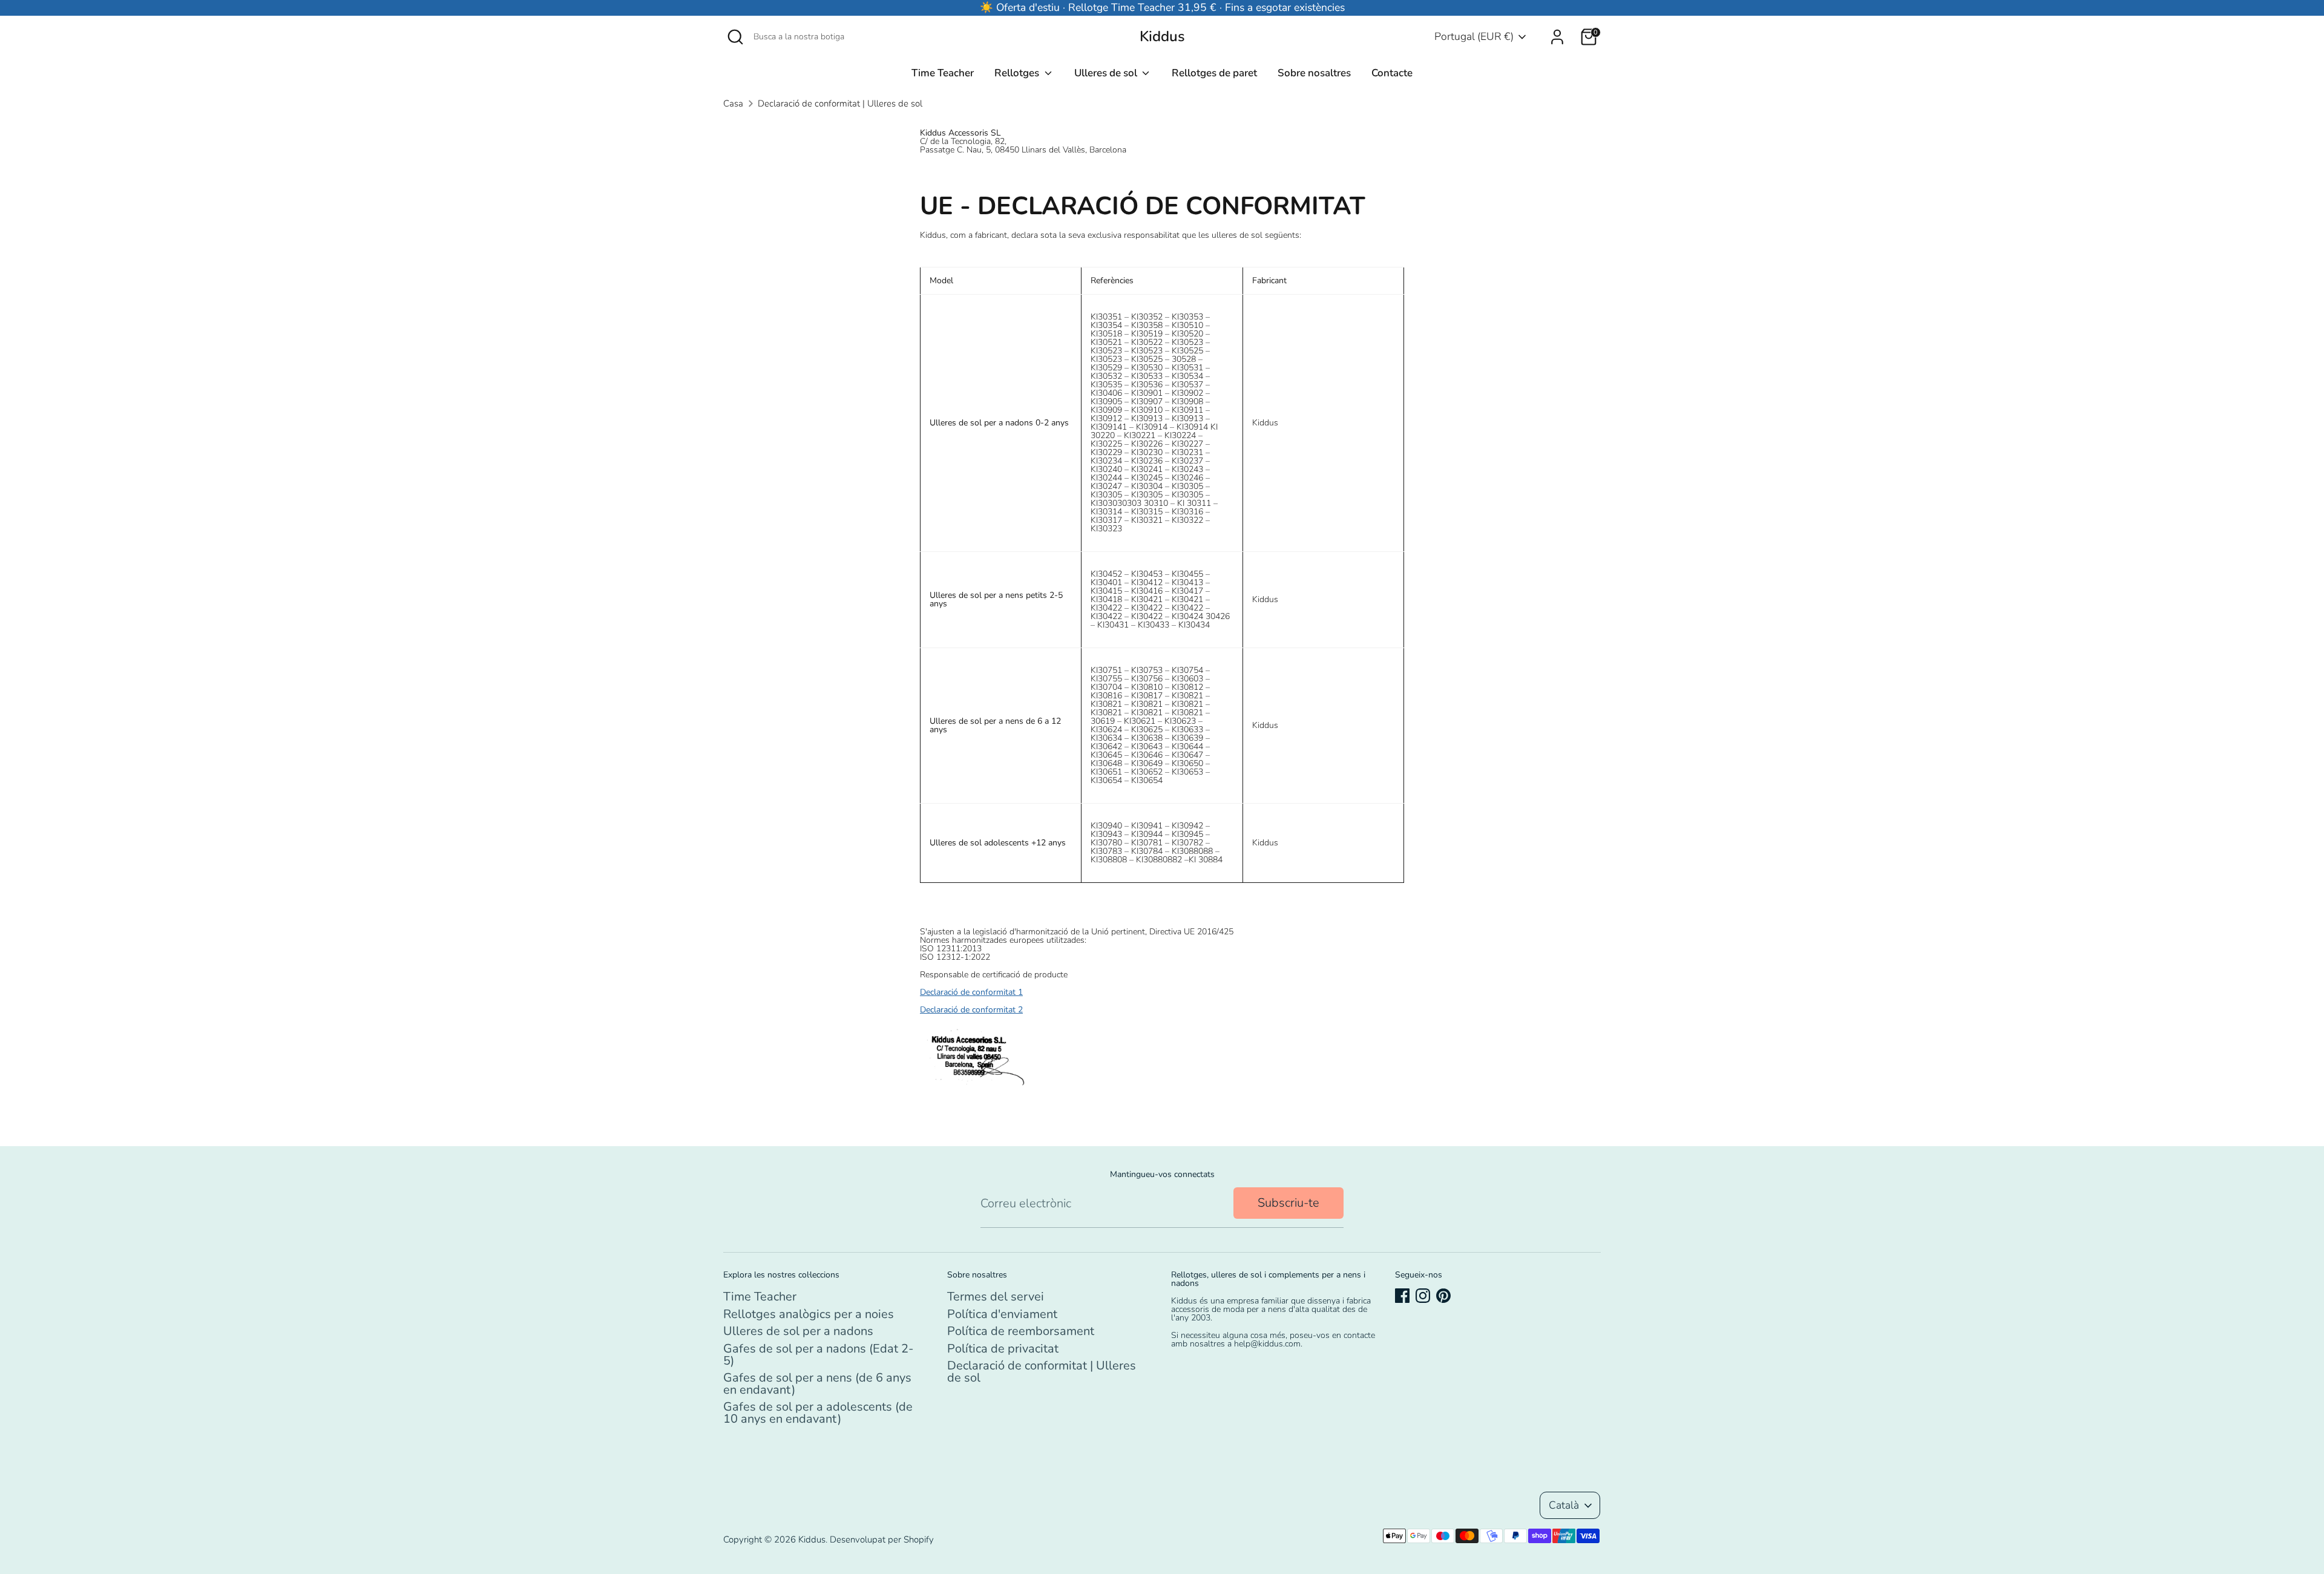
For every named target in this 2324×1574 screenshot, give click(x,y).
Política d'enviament (1002, 1314)
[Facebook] (1402, 1296)
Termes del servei (996, 1297)
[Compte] (1557, 37)
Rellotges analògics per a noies (809, 1314)
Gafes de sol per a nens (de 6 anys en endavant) (817, 1384)
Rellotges (1018, 73)
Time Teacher (943, 73)
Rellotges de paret (1214, 73)
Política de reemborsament (1021, 1331)
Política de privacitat (1003, 1349)
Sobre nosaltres (1314, 73)
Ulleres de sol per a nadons (798, 1331)
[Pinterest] (1443, 1296)
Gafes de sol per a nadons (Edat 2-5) (818, 1355)
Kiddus (1162, 37)
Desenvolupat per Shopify (882, 1540)
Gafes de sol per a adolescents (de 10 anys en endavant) (818, 1413)
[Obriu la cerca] (735, 37)
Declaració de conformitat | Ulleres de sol (840, 103)
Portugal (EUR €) (1474, 36)
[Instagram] (1423, 1296)
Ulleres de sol (1107, 73)
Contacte (1392, 73)
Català (1564, 1505)
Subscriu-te (1288, 1203)
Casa (733, 103)
